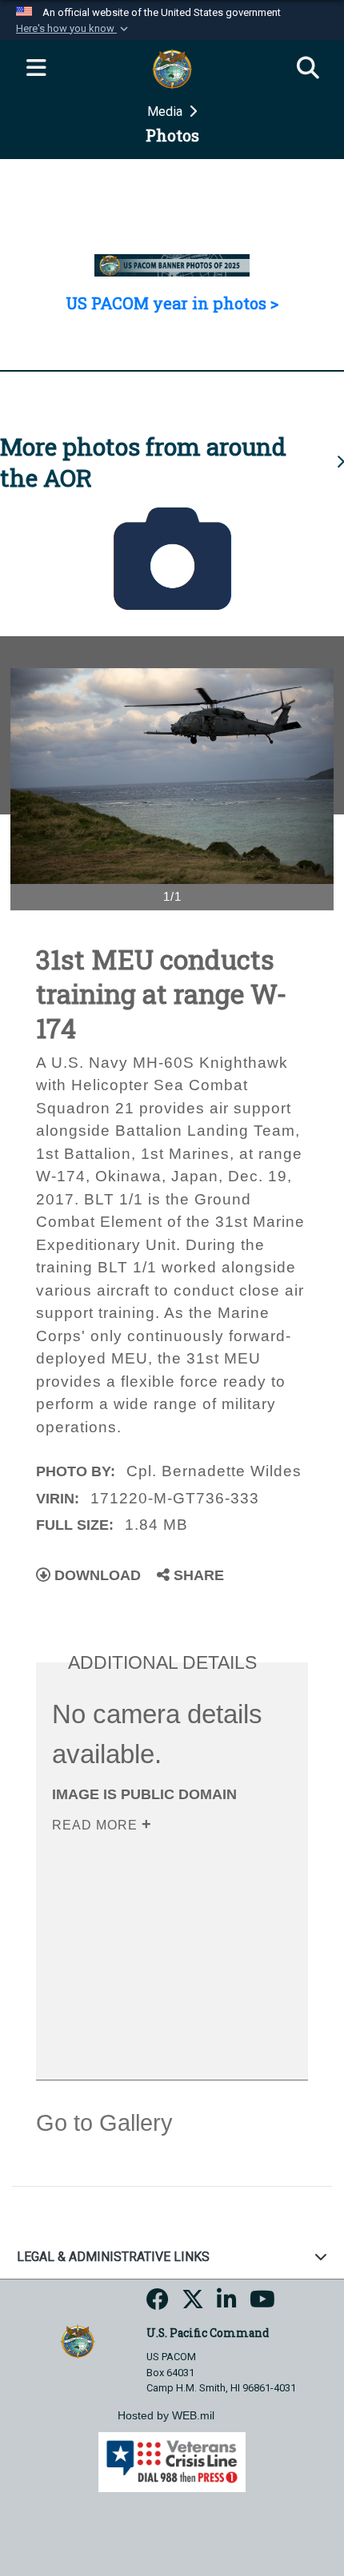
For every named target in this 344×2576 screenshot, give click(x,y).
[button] (74, 29)
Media (166, 111)
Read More (97, 1825)
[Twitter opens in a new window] (193, 2304)
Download (96, 1575)
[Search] (308, 69)
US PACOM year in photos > (172, 303)
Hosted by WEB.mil (166, 2415)
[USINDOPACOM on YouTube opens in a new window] (262, 2304)
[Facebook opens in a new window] (158, 2304)
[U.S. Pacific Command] (77, 2341)
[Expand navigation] (36, 69)
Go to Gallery (104, 2123)
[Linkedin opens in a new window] (227, 2304)
